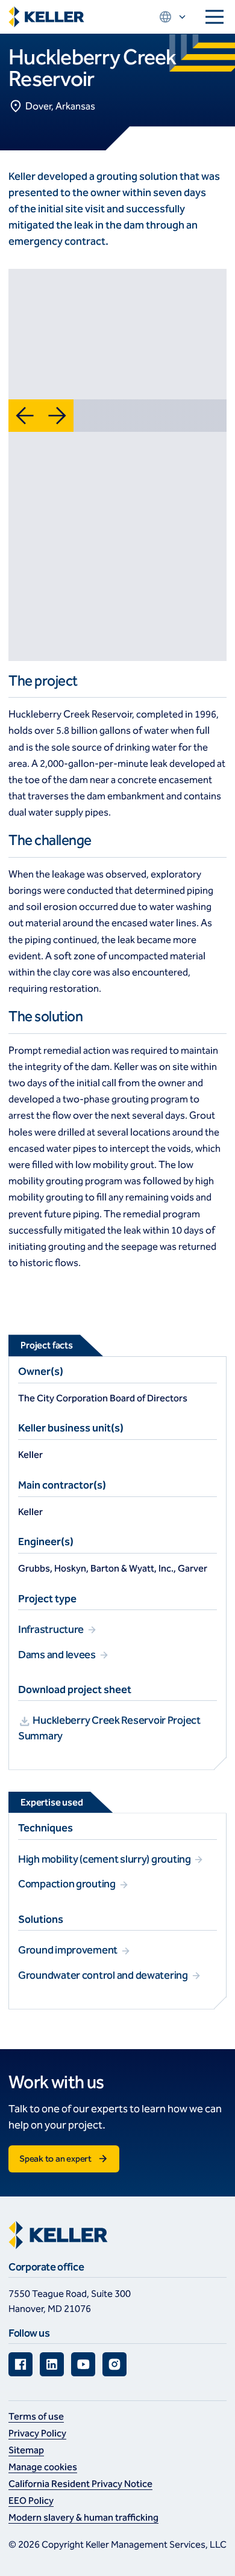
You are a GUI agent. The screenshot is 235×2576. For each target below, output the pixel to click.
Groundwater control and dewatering (104, 1975)
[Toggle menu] (215, 17)
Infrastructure (52, 1629)
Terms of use (36, 2416)
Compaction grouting (68, 1884)
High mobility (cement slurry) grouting (105, 1859)
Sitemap (26, 2450)
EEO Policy (31, 2501)
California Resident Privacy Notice (80, 2484)
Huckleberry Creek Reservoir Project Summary (109, 1728)
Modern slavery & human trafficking (83, 2517)
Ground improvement (69, 1950)
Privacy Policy (37, 2433)
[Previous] (25, 416)
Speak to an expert (55, 2159)
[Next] (57, 416)
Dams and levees (58, 1655)
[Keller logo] (46, 17)
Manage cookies (43, 2467)
